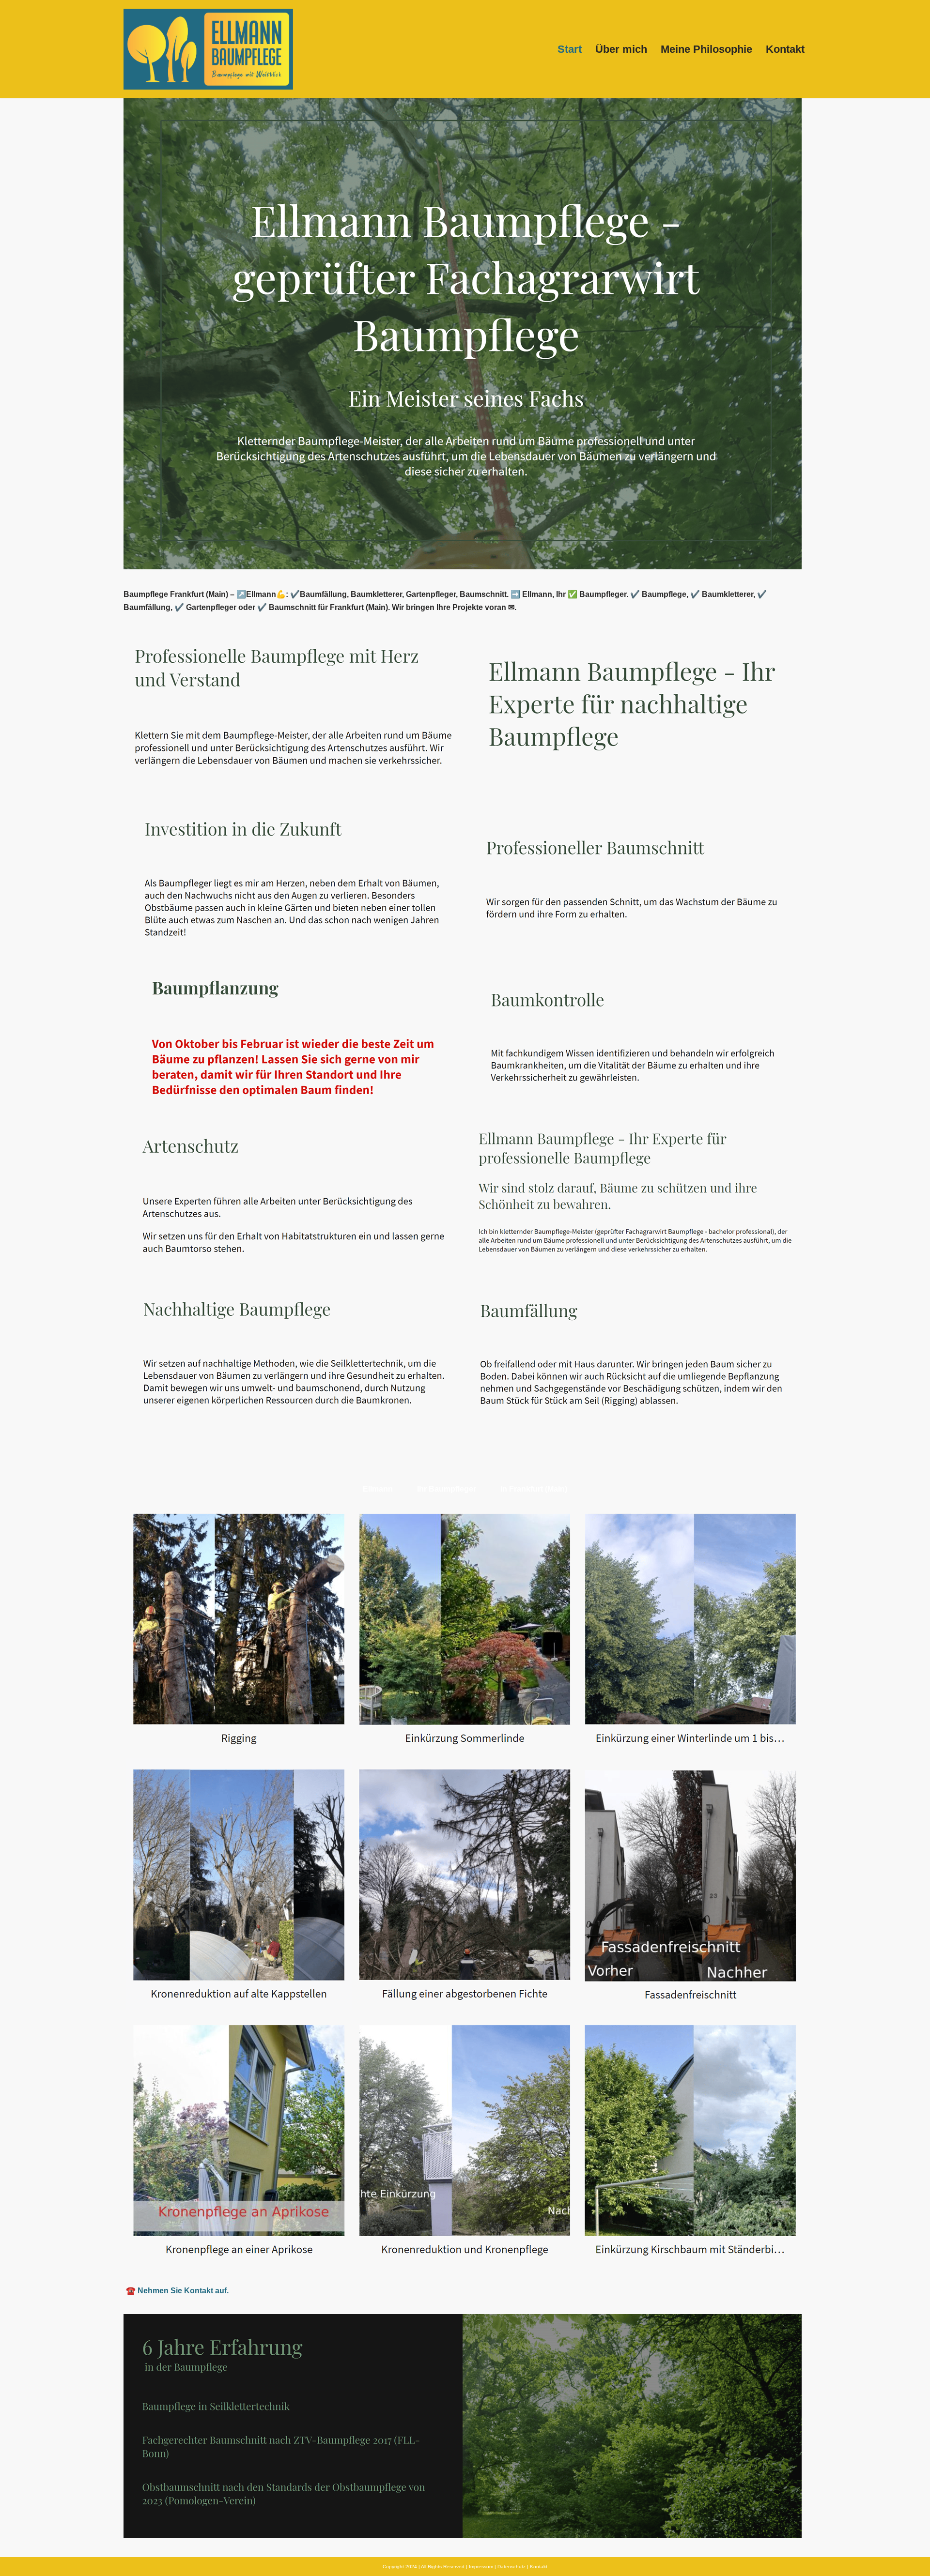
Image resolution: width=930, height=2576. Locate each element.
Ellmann (378, 1489)
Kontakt (785, 49)
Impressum (481, 2567)
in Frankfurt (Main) (534, 1489)
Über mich (621, 49)
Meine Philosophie (706, 49)
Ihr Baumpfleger (447, 1489)
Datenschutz (511, 2567)
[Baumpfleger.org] (208, 49)
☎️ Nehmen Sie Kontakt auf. (177, 2291)
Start (570, 49)
